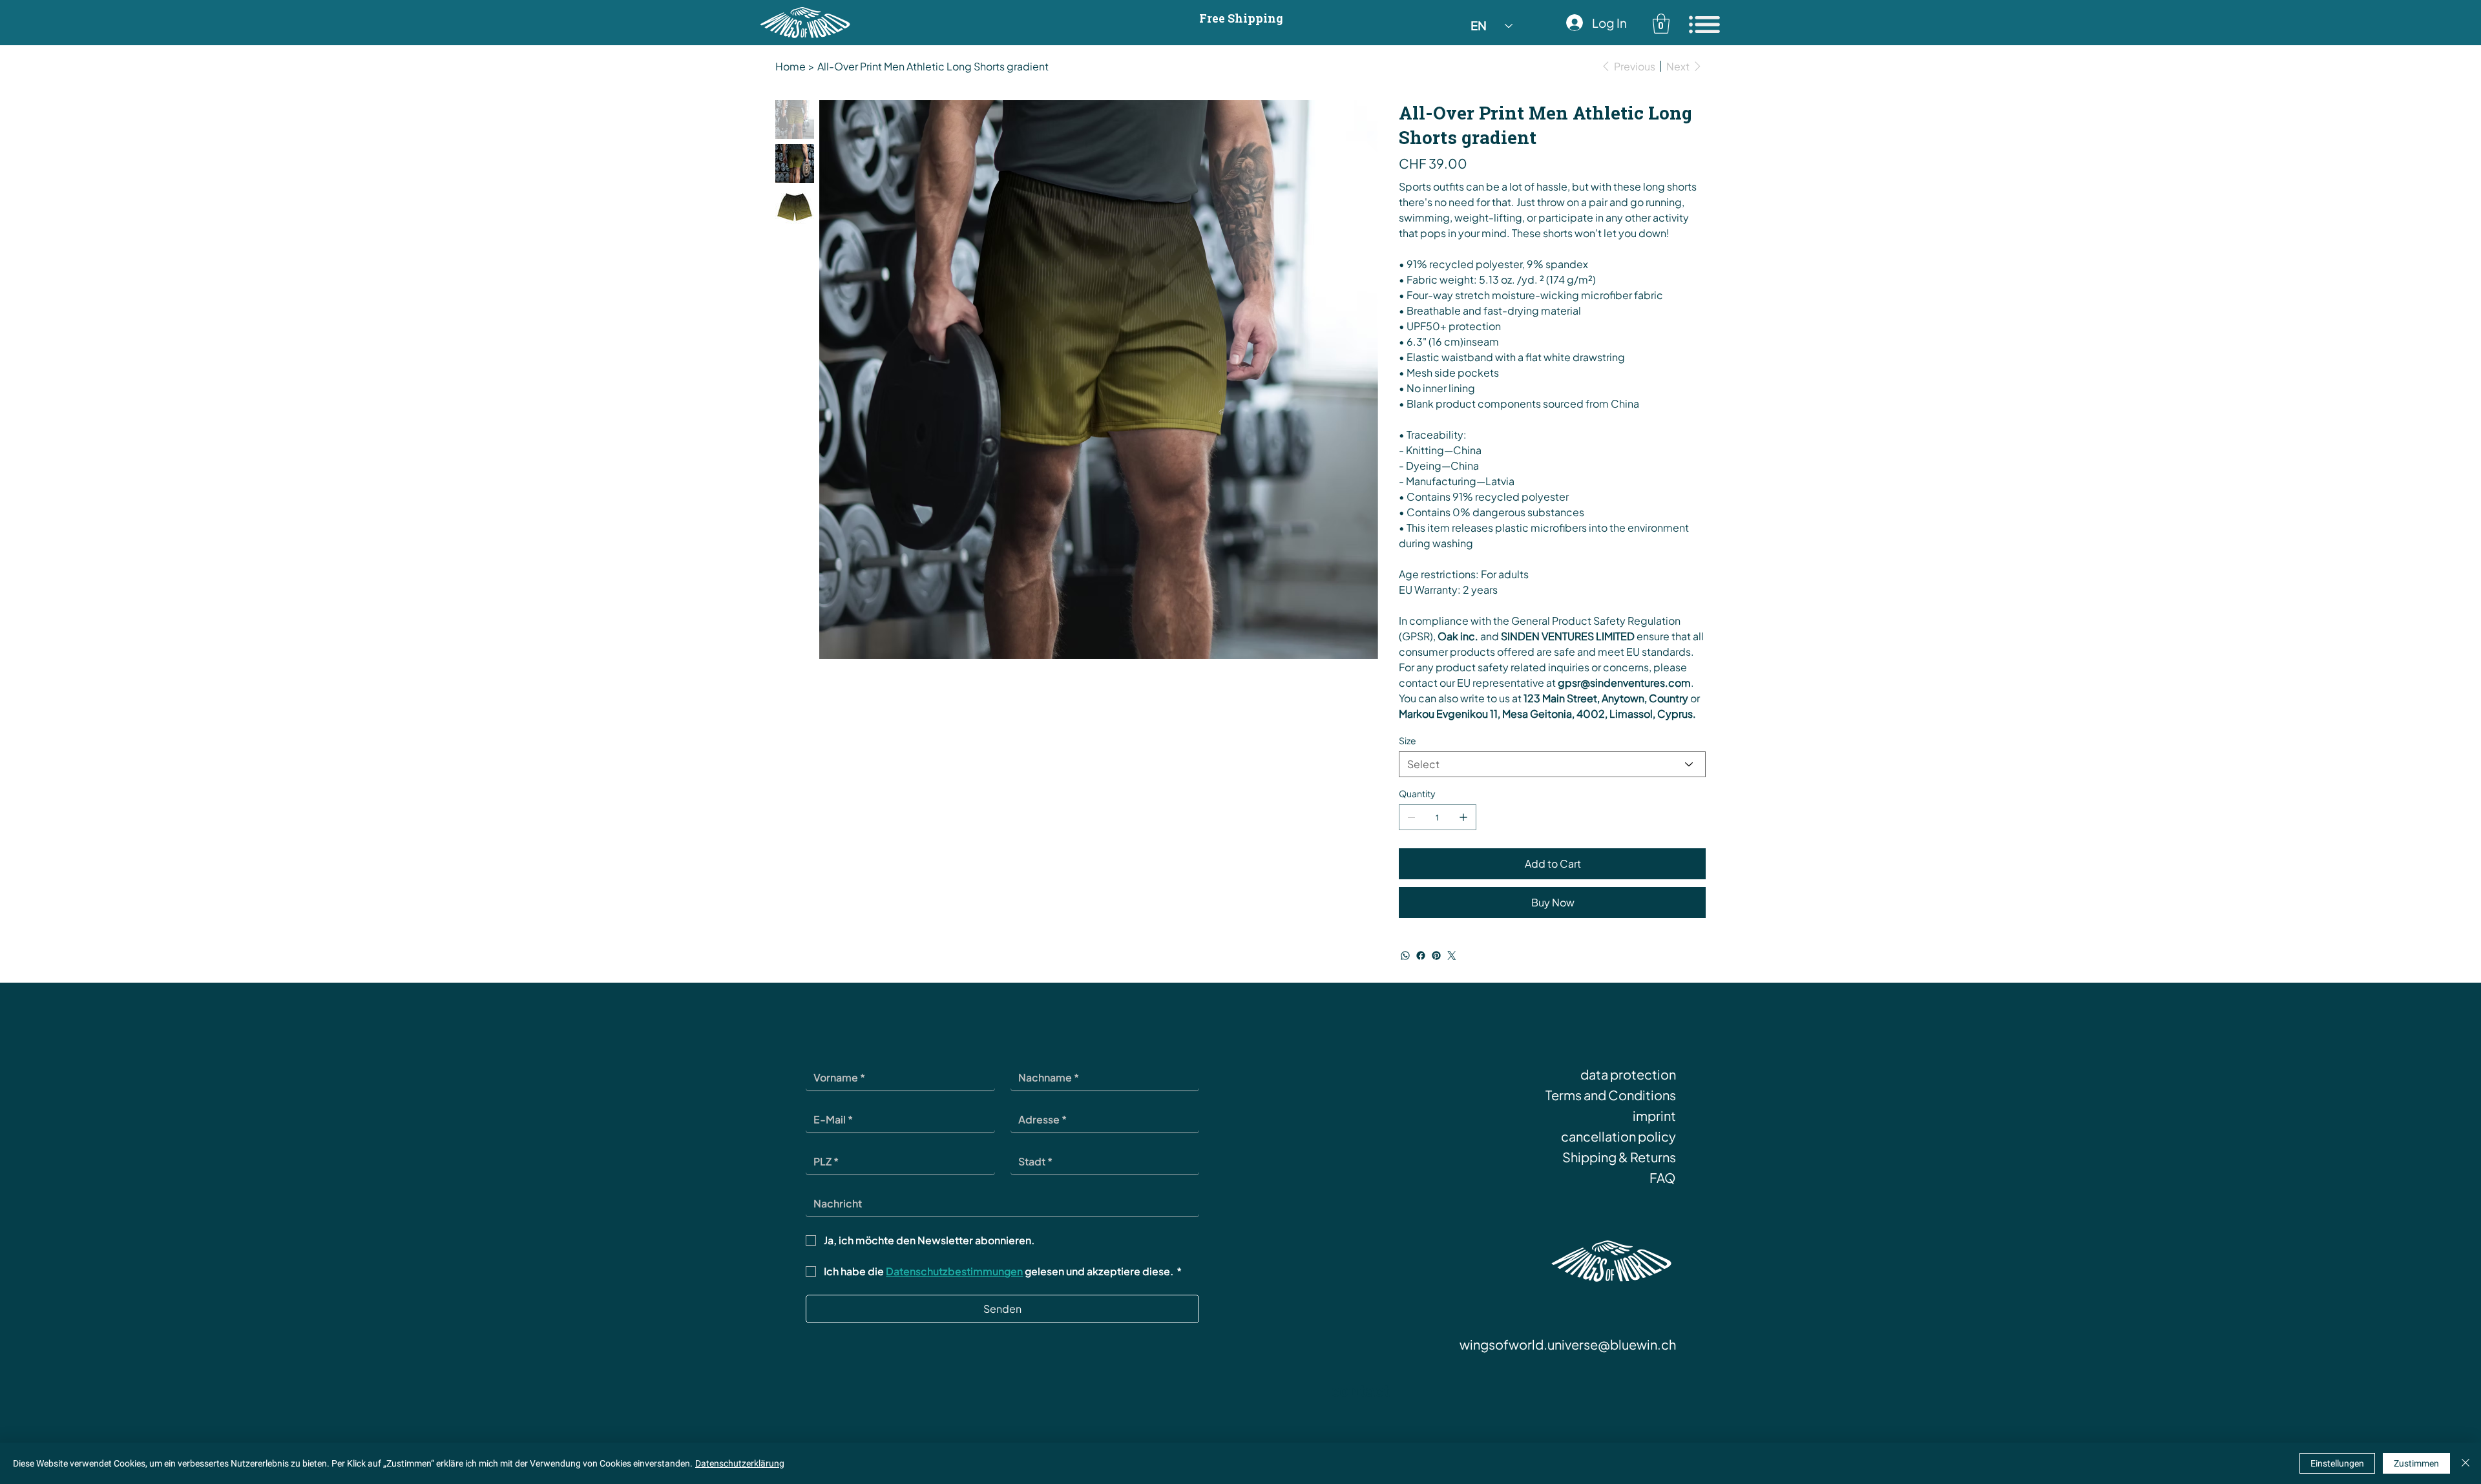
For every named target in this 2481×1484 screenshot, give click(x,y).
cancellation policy (1618, 1136)
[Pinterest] (1436, 956)
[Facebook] (1421, 956)
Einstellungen (2337, 1463)
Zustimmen (2416, 1463)
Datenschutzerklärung (740, 1463)
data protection (1628, 1074)
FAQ (1663, 1177)
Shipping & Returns (1619, 1157)
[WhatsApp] (1405, 956)
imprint (1654, 1115)
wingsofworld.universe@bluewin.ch (1568, 1344)
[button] (1661, 24)
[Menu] (1705, 25)
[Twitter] (1452, 956)
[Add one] (1463, 817)
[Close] (2465, 1463)
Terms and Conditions (1611, 1095)
